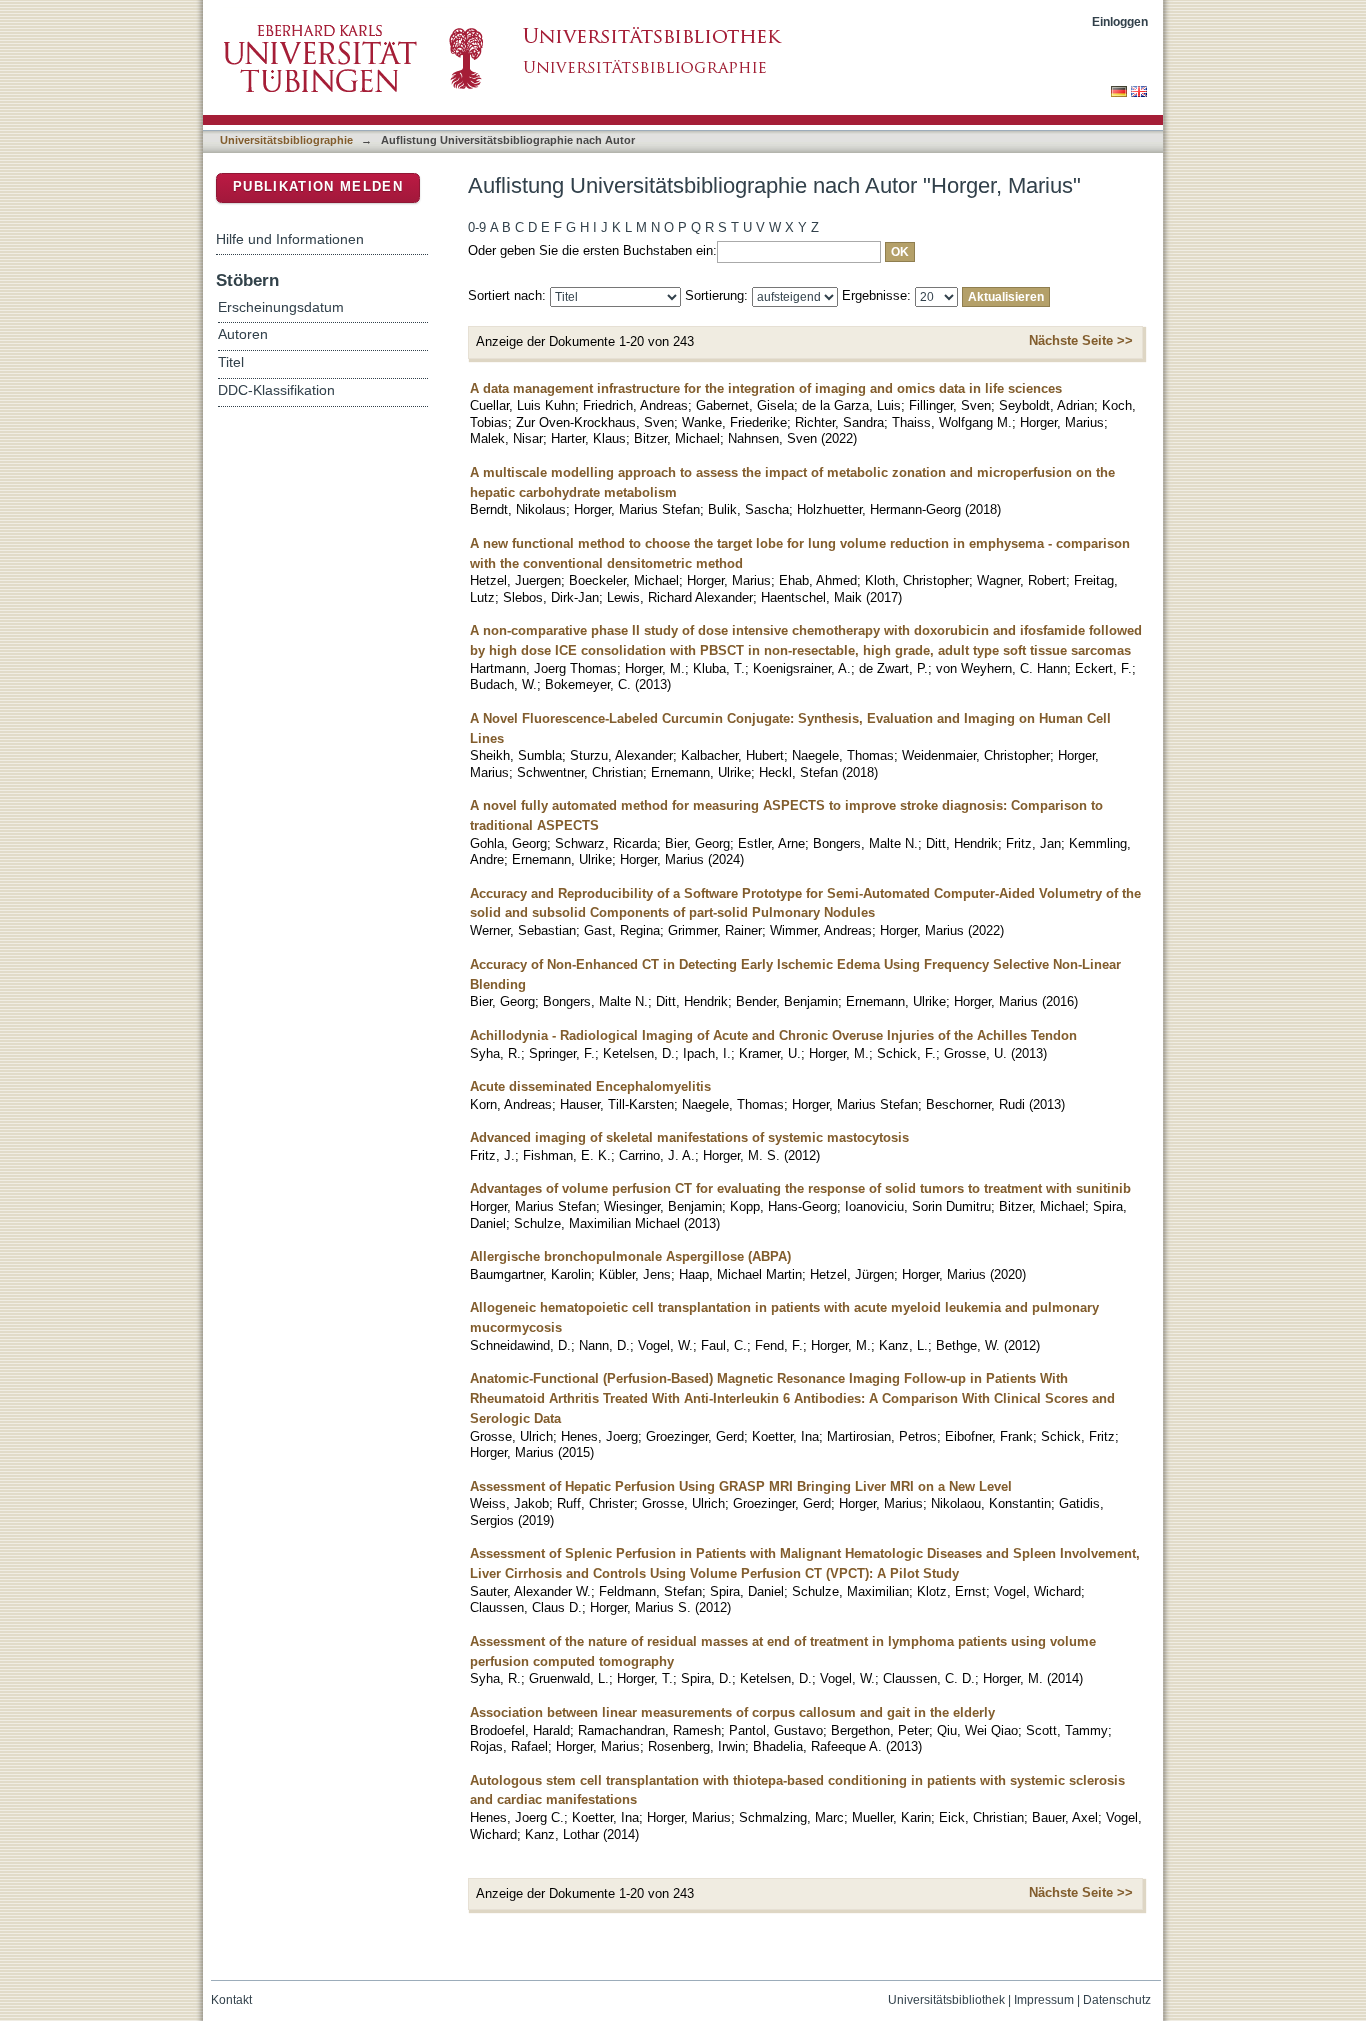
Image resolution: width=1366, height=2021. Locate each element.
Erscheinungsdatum (281, 307)
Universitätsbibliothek (946, 2000)
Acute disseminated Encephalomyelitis (590, 1086)
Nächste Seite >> (1081, 340)
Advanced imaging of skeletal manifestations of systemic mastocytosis (689, 1137)
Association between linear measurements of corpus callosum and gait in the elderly (732, 1712)
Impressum (1044, 2000)
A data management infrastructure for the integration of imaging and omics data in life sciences (766, 388)
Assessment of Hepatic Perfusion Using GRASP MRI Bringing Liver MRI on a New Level (741, 1486)
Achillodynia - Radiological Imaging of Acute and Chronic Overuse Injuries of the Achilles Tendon (773, 1035)
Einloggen (1120, 21)
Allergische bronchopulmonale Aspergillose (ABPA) (630, 1256)
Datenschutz (1117, 2000)
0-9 (477, 227)
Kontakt (231, 2000)
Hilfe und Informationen (290, 239)
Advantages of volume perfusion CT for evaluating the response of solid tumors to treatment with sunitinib (800, 1188)
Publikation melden (318, 186)
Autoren (243, 334)
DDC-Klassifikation (276, 390)
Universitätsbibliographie (286, 140)
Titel (231, 362)
